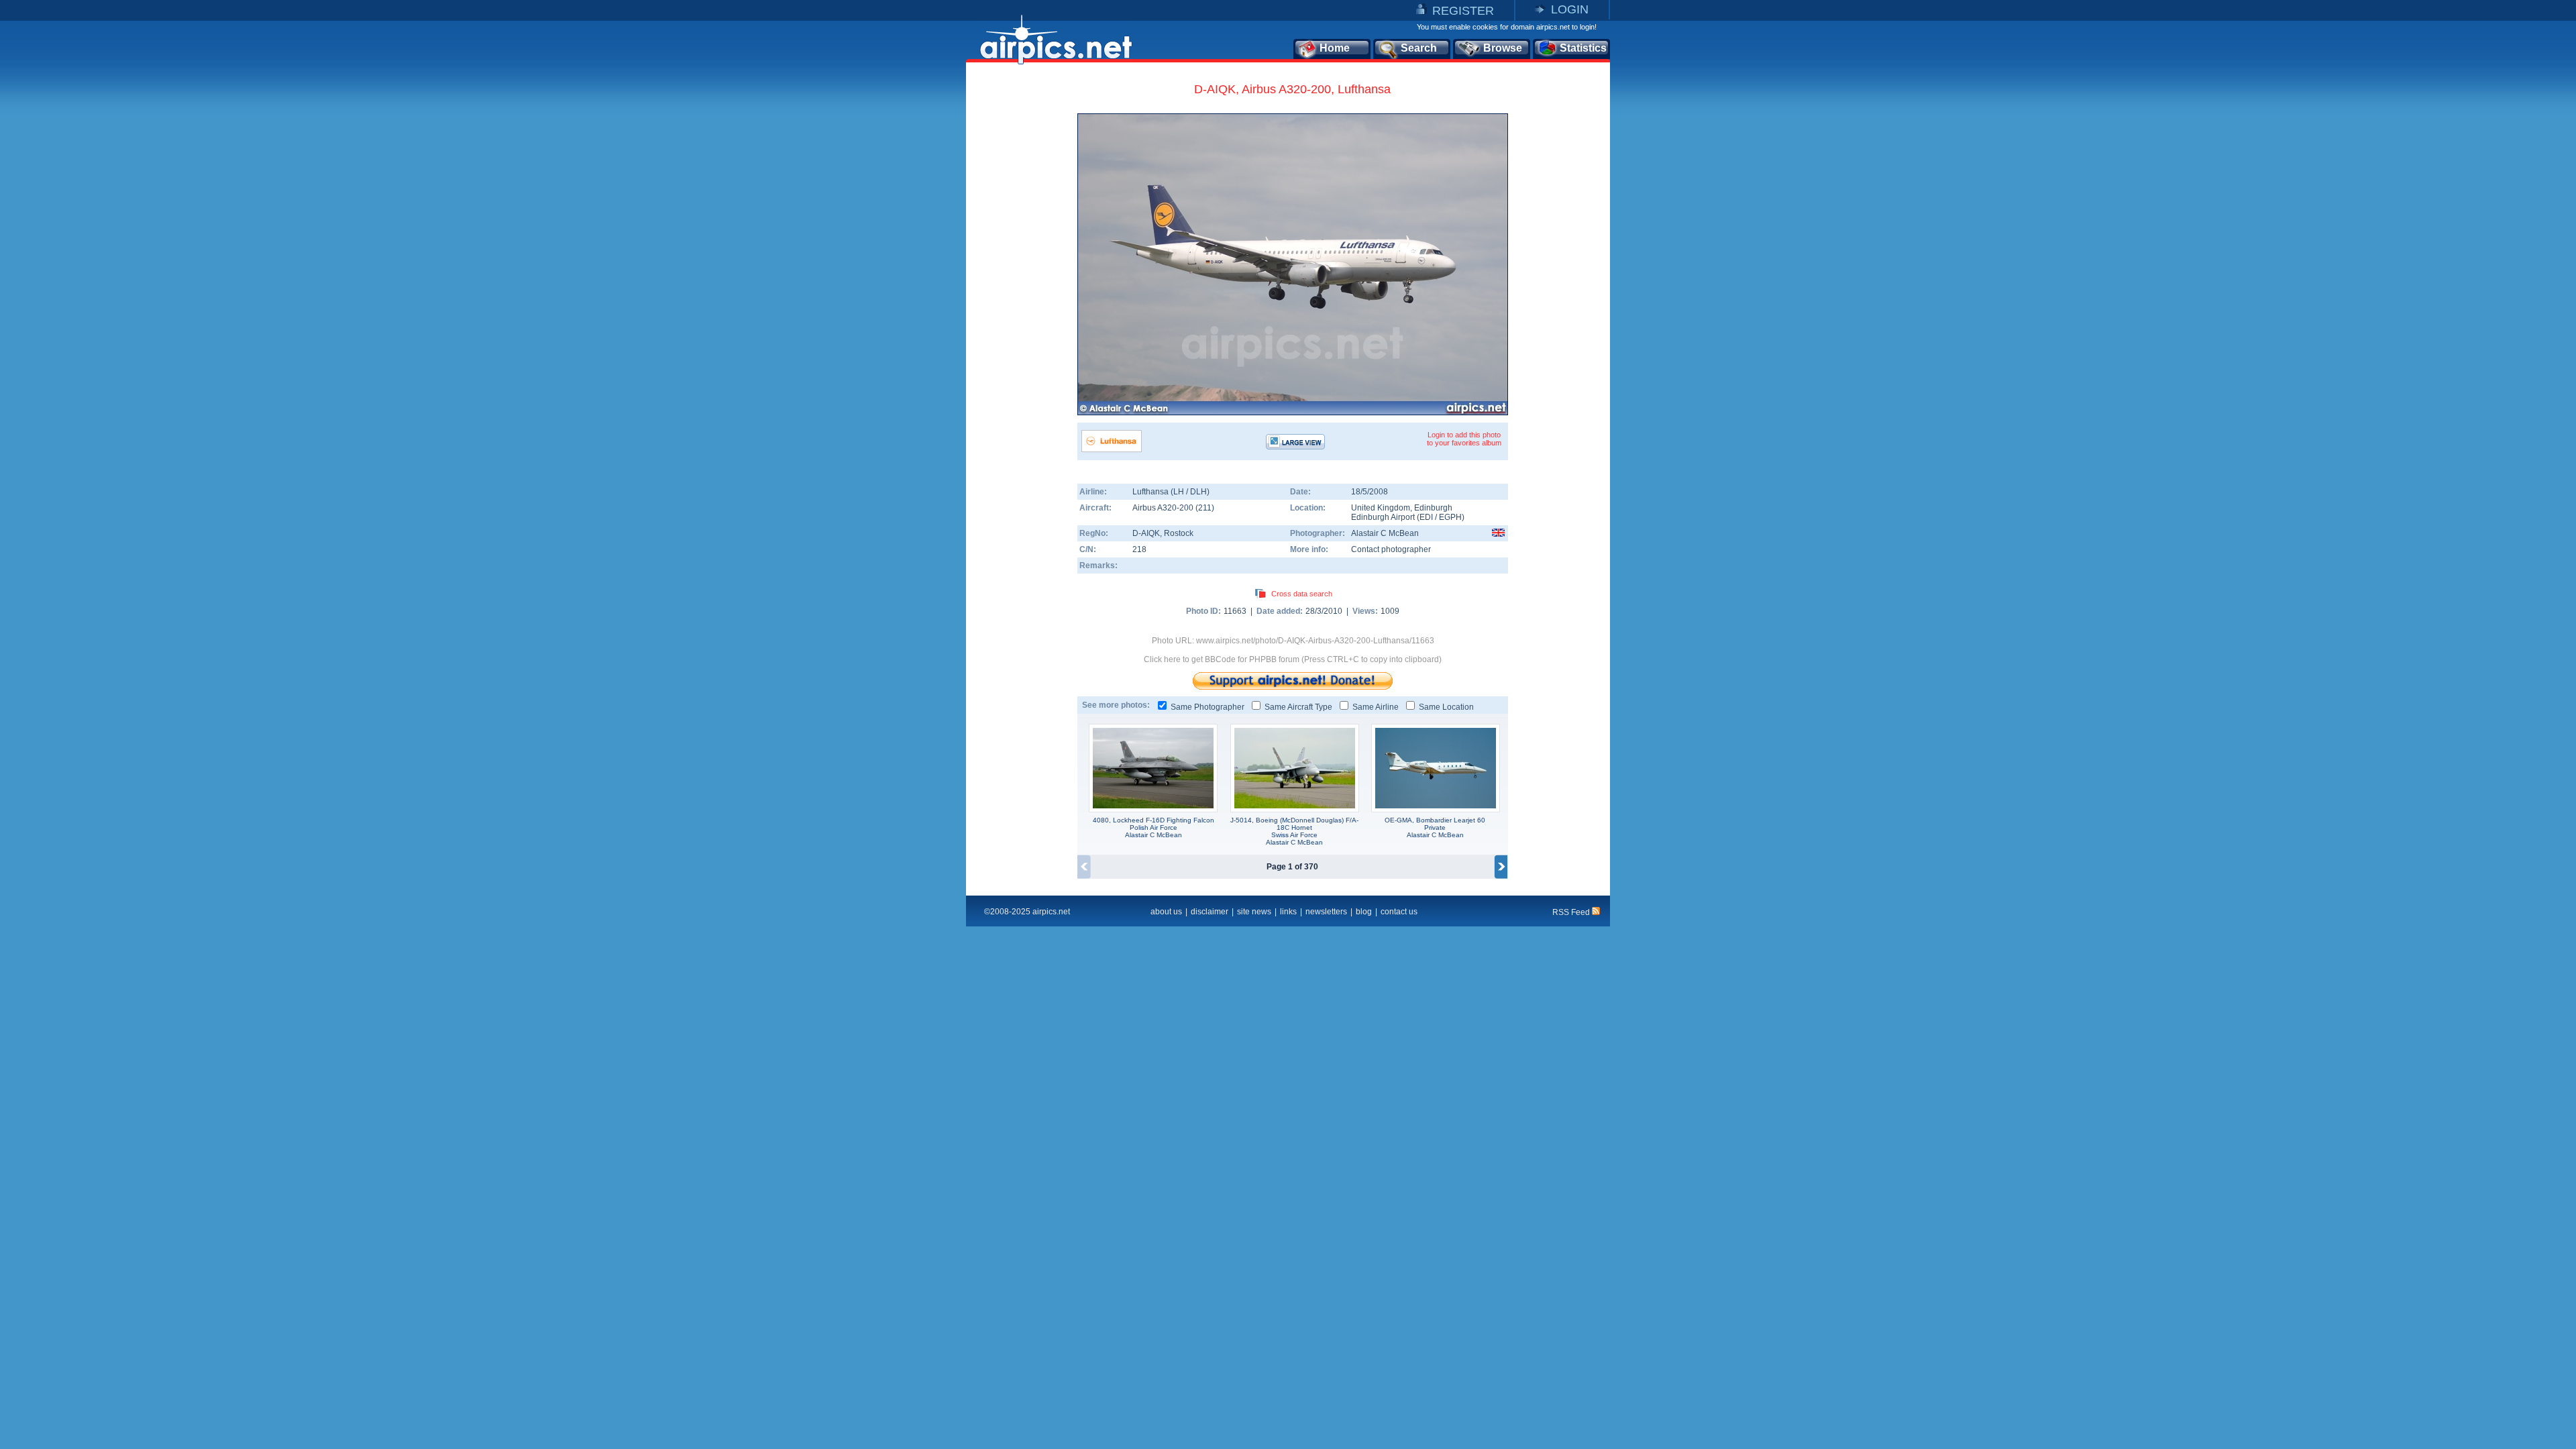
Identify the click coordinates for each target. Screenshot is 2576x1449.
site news (1254, 912)
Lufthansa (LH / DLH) (1171, 492)
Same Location (1446, 707)
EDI (1426, 517)
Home (1335, 48)
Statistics (1583, 48)
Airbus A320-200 (1164, 508)
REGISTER (1463, 11)
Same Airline (1376, 707)
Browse (1503, 48)
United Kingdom (1381, 508)
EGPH (1450, 517)
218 (1139, 549)
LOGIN (1570, 9)
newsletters (1326, 912)
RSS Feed (1572, 912)
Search (1419, 48)
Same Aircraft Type (1298, 707)
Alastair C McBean (1385, 533)
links (1288, 912)
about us (1166, 912)
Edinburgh (1433, 508)
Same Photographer (1207, 707)
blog (1364, 912)
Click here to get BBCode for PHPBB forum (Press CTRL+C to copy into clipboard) (1293, 659)
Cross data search (1302, 594)
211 (1205, 508)
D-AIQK (1146, 533)
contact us (1399, 912)
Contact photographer (1391, 549)
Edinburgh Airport (1383, 517)
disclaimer (1210, 912)
